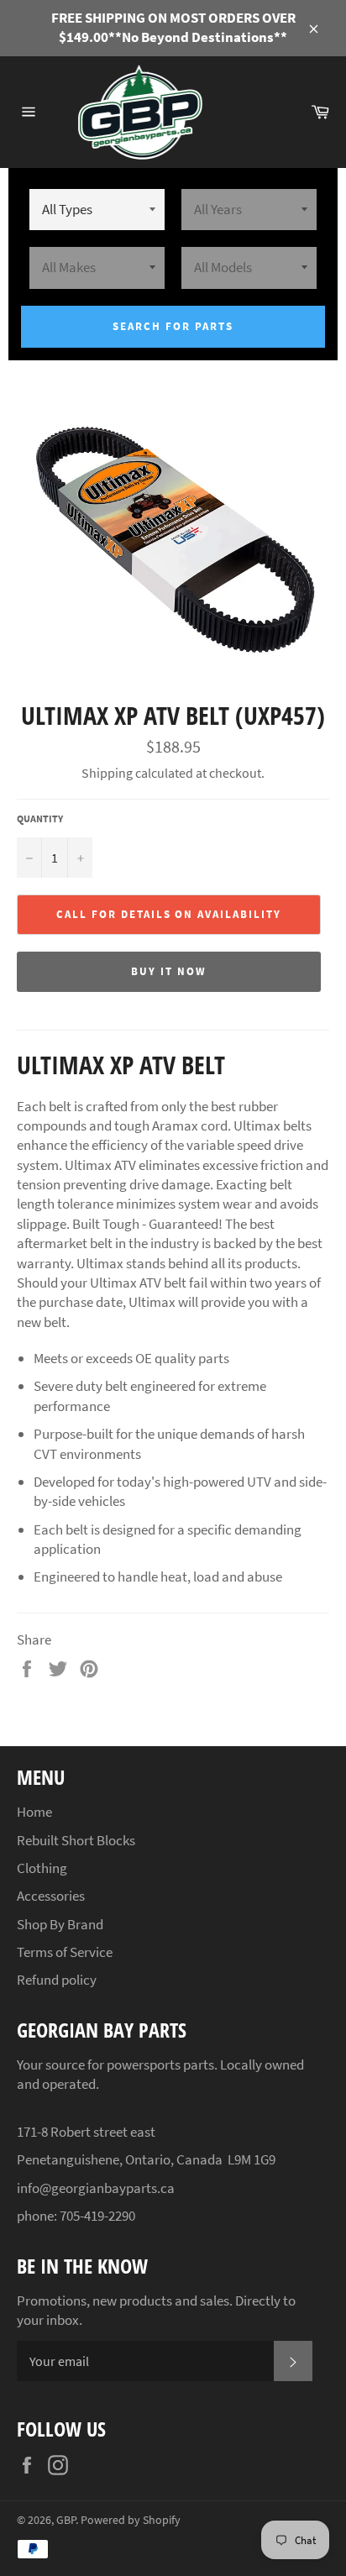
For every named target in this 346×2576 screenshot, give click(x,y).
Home (34, 1812)
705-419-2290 (97, 2216)
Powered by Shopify (131, 2520)
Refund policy (57, 1980)
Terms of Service (65, 1952)
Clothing (42, 1868)
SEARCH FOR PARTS (173, 326)
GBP (66, 2520)
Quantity (40, 818)
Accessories (51, 1896)
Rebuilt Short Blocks (76, 1840)
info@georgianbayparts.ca (96, 2188)
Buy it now (169, 971)
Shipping (107, 773)
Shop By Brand (60, 1924)
